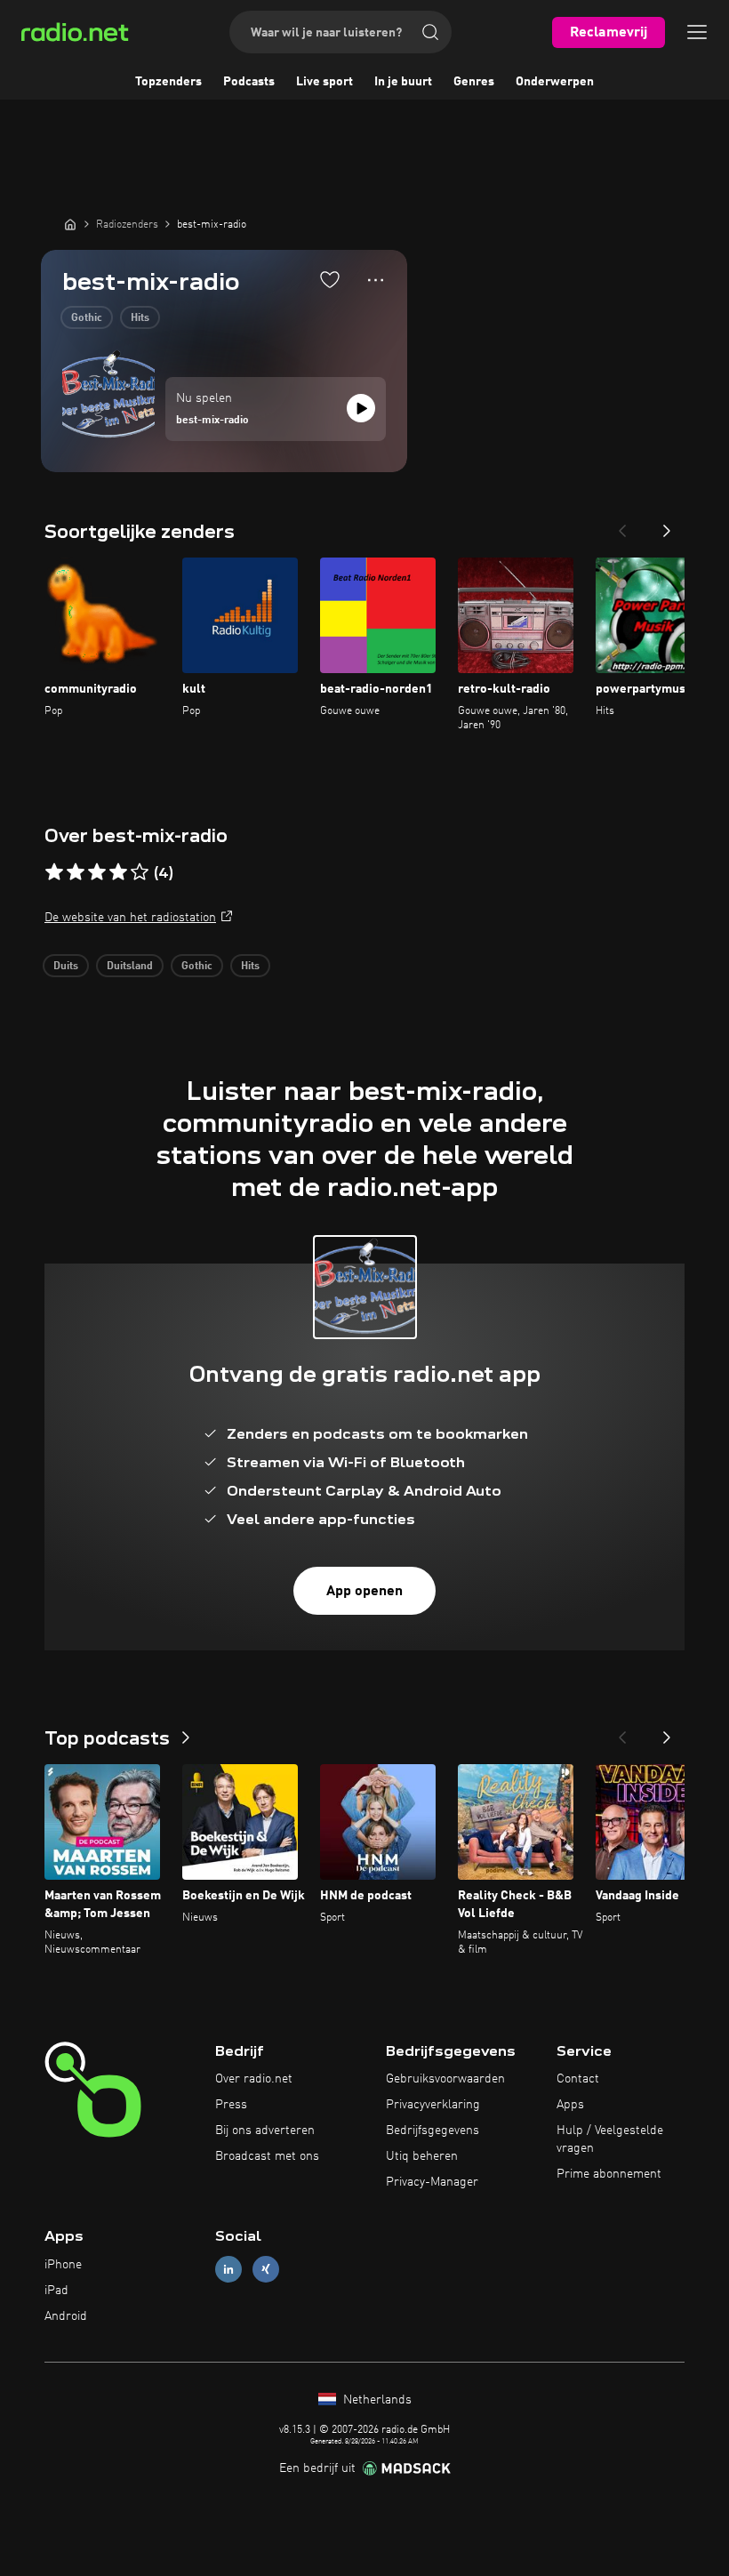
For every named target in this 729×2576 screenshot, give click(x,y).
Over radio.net (254, 2079)
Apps (570, 2105)
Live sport (324, 82)
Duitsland (130, 967)
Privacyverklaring (433, 2105)
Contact (578, 2079)
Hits (140, 318)
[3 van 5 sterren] (97, 872)
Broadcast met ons (267, 2156)
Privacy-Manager (432, 2182)
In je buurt (403, 82)
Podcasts (249, 82)
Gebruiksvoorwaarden (445, 2079)
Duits (66, 967)
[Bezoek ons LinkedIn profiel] (228, 2270)
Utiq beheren (422, 2156)
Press (231, 2105)
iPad (56, 2291)
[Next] (667, 526)
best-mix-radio (212, 421)
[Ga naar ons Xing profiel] (266, 2270)
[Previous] (622, 526)
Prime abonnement (609, 2174)
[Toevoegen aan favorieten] (330, 279)
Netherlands (376, 2400)
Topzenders (168, 82)
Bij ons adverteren (265, 2131)
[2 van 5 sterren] (76, 872)
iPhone (63, 2265)
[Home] (70, 224)
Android (66, 2316)
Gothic (87, 318)
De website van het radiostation (130, 918)
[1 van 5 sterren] (54, 872)
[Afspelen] (361, 408)
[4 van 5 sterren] (118, 872)
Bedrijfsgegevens (433, 2131)
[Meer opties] (376, 280)
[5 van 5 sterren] (140, 872)
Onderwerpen (555, 82)
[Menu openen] (697, 32)
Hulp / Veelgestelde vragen (610, 2139)
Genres (474, 82)
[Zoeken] (430, 32)
